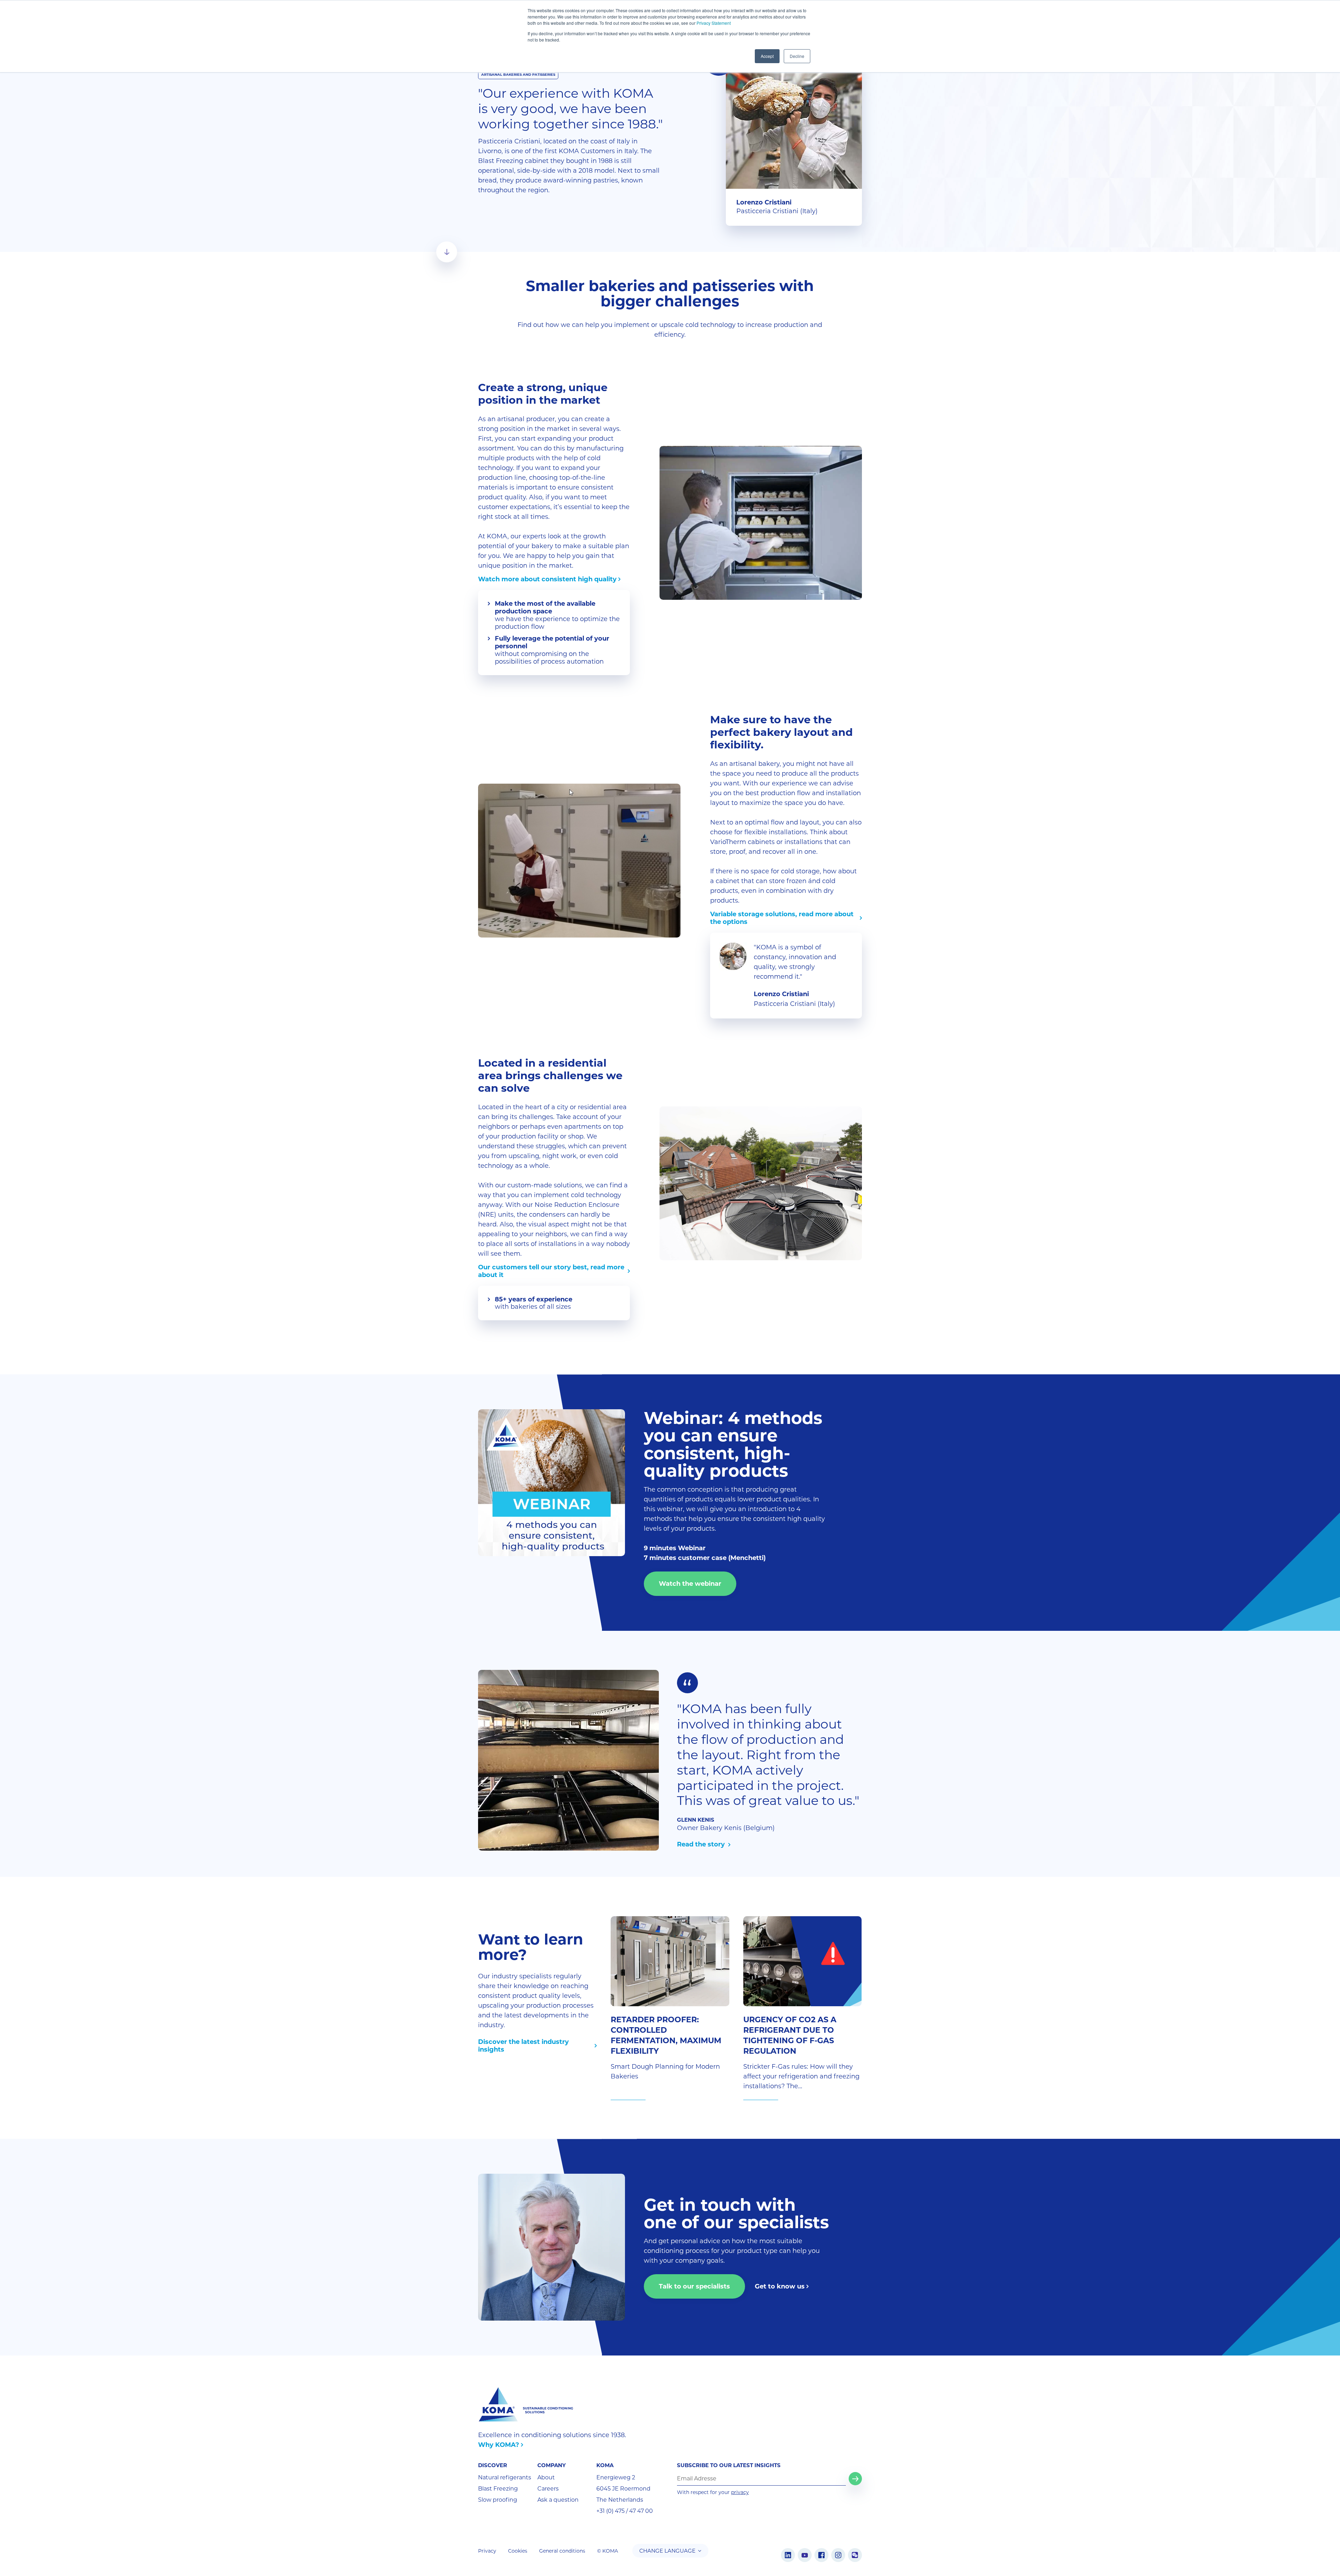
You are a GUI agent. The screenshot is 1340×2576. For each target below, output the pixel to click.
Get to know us (780, 2286)
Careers (548, 2489)
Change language (667, 2551)
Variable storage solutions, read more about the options (782, 918)
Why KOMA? (499, 2445)
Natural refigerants (505, 2477)
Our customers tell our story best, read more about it (551, 1271)
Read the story (702, 1844)
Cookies (518, 2551)
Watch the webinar (690, 1584)
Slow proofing (498, 2500)
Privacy (487, 2551)
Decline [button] (797, 56)
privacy (740, 2492)
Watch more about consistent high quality (547, 579)
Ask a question (558, 2500)
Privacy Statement (714, 23)
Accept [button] (767, 56)
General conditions (562, 2551)
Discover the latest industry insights (523, 2046)
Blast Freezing (498, 2489)
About (546, 2477)
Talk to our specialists (694, 2286)
